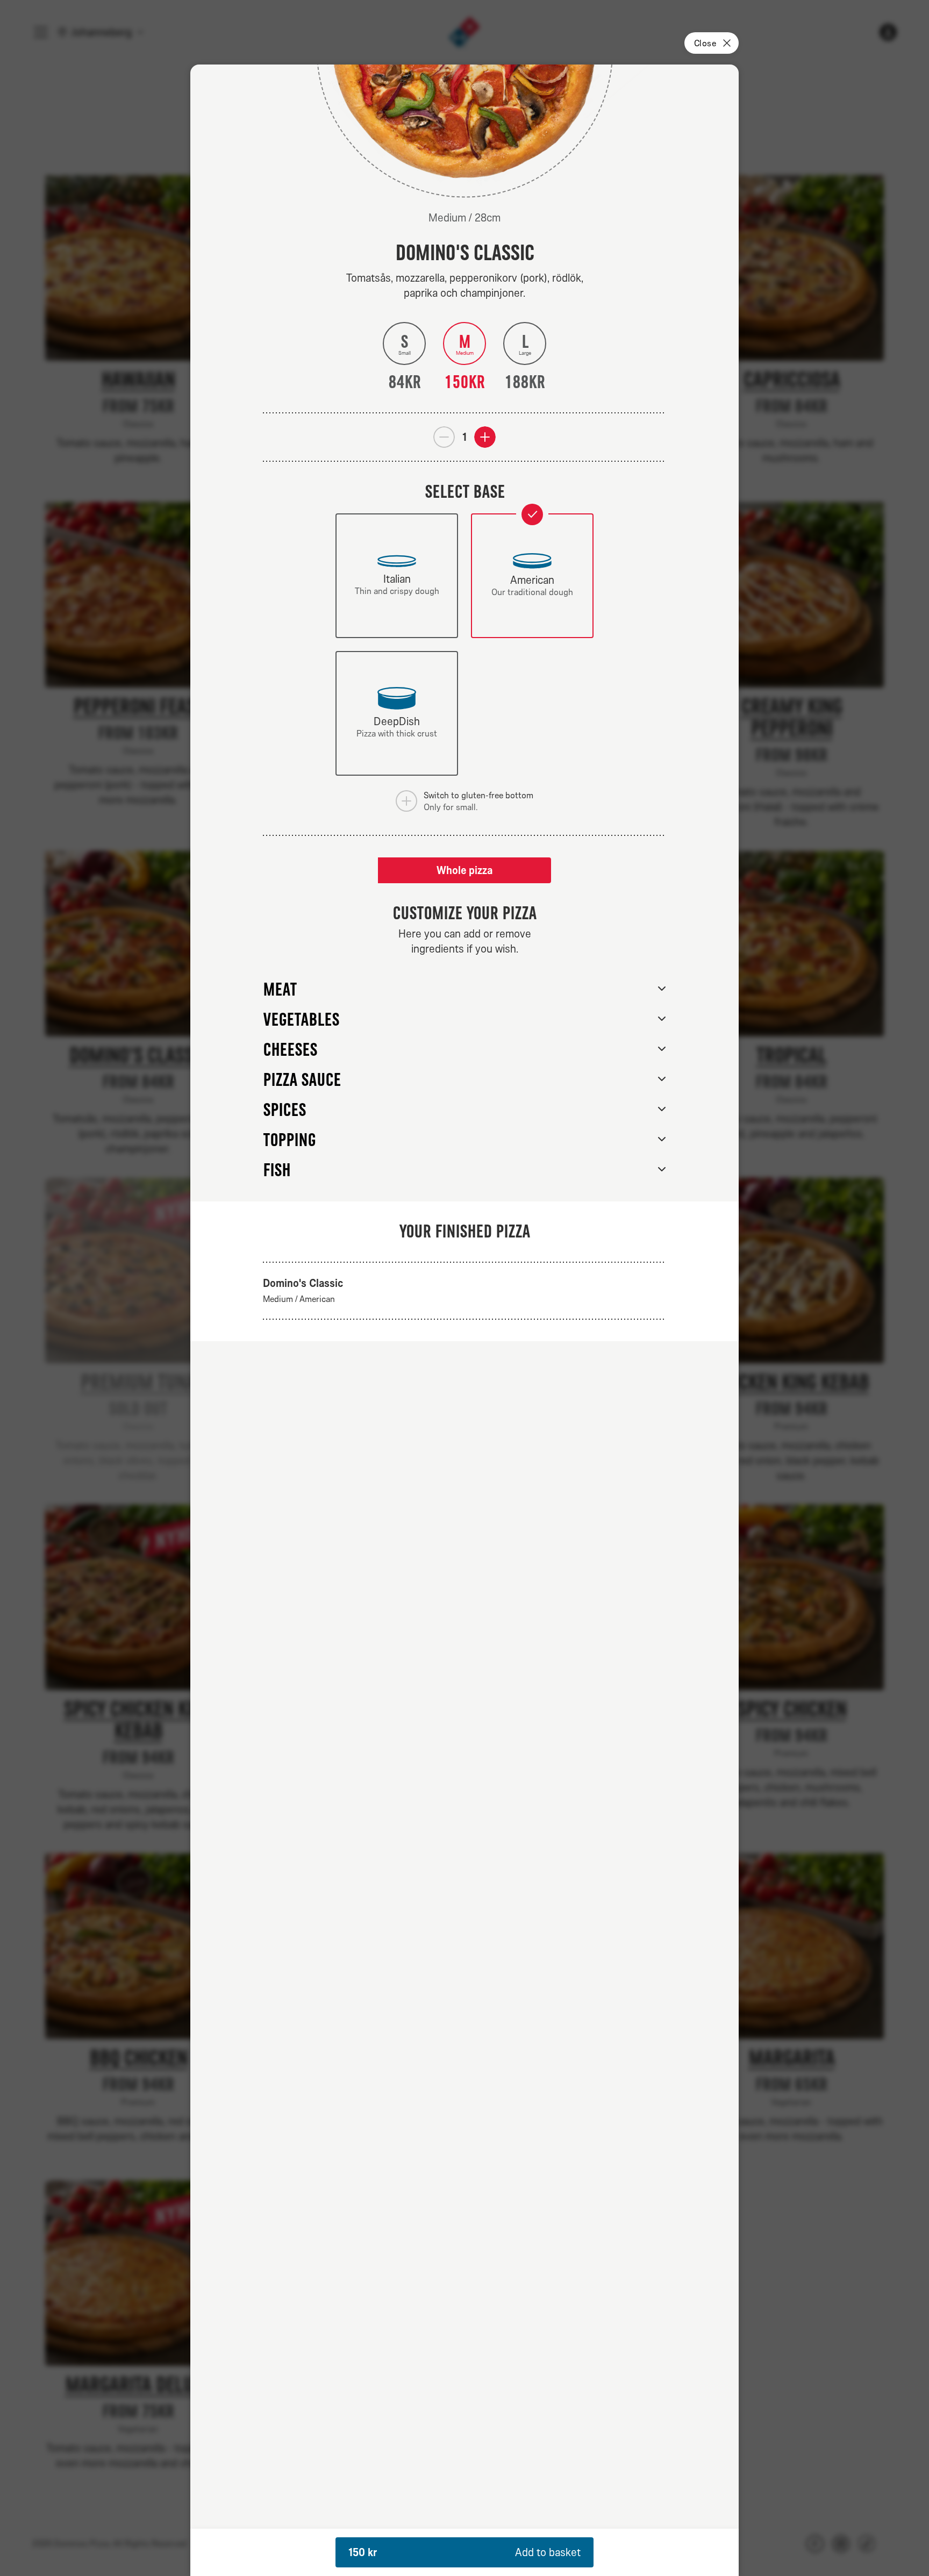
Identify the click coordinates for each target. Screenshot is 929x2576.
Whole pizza (464, 870)
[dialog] (464, 1320)
